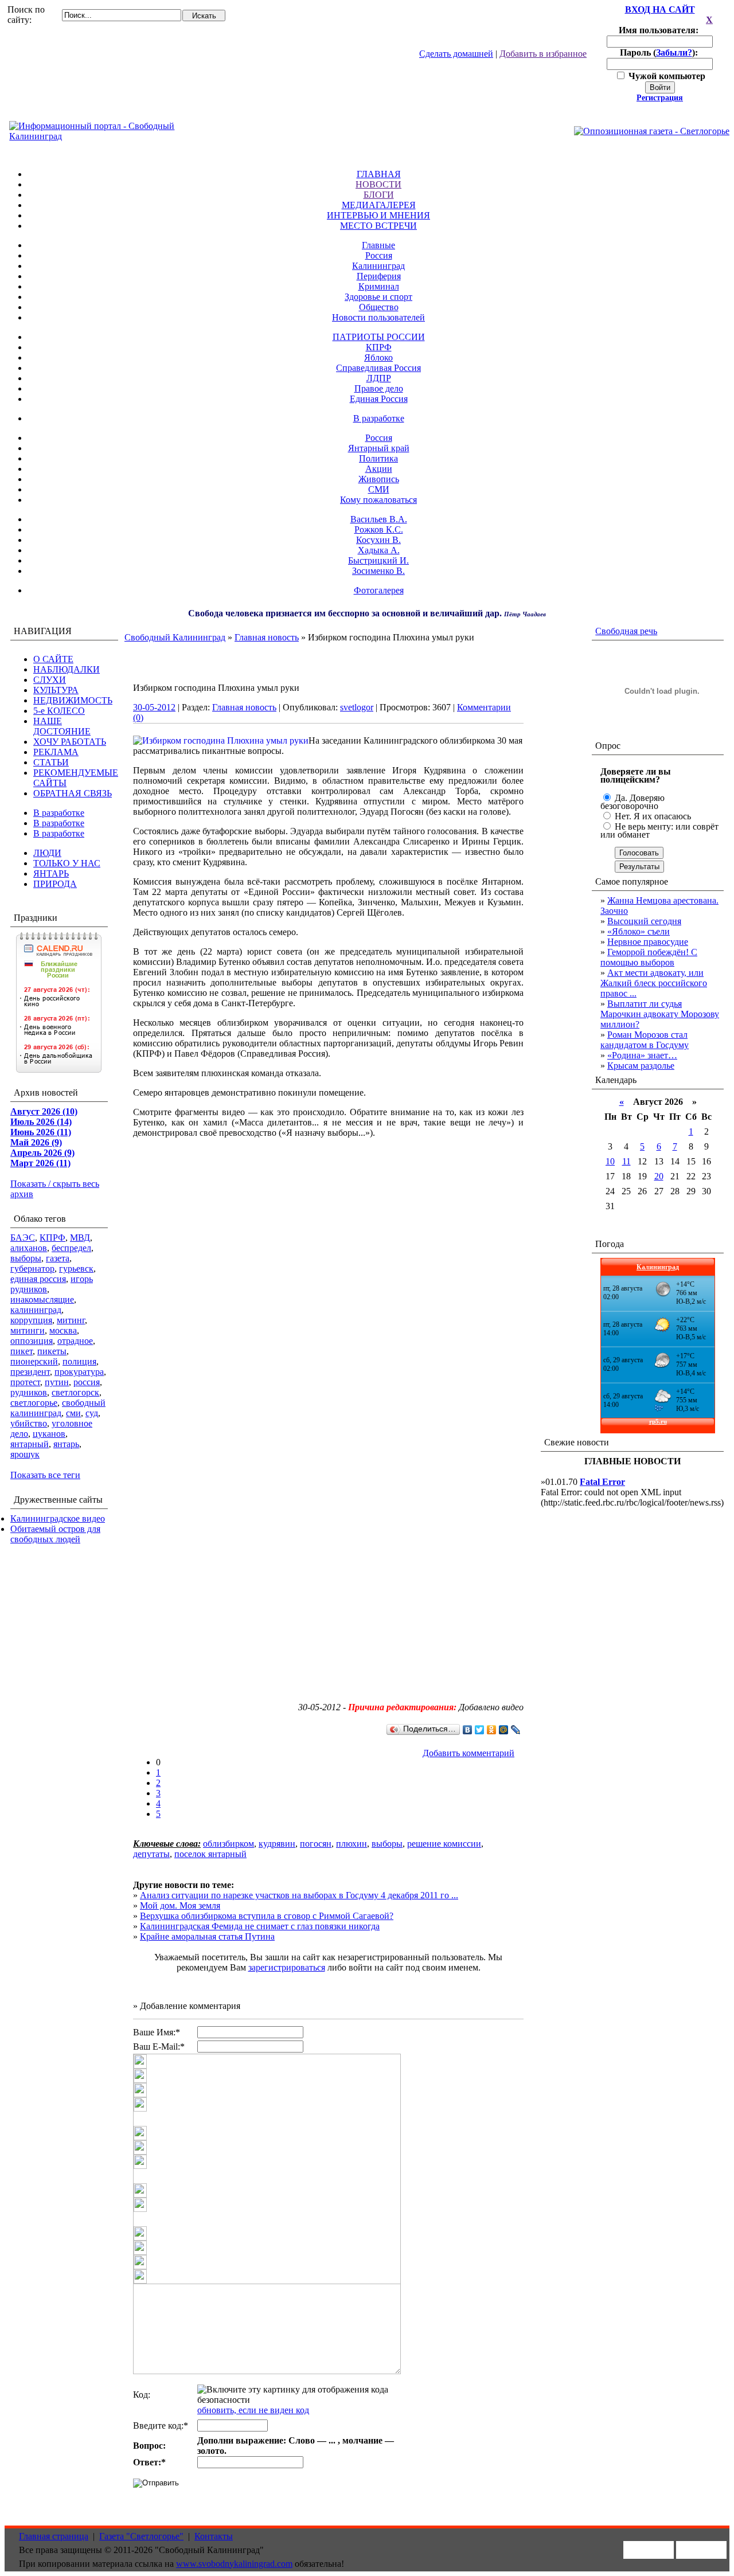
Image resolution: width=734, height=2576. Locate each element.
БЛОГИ (379, 195)
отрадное (75, 1341)
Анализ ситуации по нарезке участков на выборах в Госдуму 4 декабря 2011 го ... (299, 1895)
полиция (79, 1361)
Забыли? (674, 52)
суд (92, 1413)
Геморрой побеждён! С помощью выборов (649, 957)
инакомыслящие (42, 1299)
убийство (29, 1423)
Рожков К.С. (379, 529)
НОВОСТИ (378, 184)
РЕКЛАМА (56, 752)
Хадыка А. (379, 550)
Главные (378, 245)
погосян (316, 1844)
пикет (22, 1351)
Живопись (379, 479)
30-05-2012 (154, 707)
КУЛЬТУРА (56, 690)
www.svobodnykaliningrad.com (234, 2564)
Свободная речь (626, 631)
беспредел (71, 1248)
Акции (379, 469)
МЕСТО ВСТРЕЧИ (378, 226)
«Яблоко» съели (639, 931)
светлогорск (75, 1392)
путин (57, 1382)
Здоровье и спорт (378, 297)
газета (58, 1258)
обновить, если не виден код (253, 2410)
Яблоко (378, 357)
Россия (379, 255)
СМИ (379, 489)
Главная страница (54, 2536)
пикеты (52, 1351)
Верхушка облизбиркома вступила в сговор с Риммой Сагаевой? (267, 1916)
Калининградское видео (58, 1518)
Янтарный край (379, 448)
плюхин (352, 1844)
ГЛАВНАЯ (379, 174)
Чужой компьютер (666, 76)
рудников (29, 1392)
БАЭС (23, 1238)
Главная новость (267, 637)
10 (610, 1161)
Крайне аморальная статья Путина (207, 1936)
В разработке (379, 418)
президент (30, 1372)
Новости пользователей (378, 317)
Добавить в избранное (543, 54)
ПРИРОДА (55, 884)
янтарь (66, 1444)
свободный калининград (58, 1408)
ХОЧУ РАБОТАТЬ (70, 742)
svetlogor (357, 707)
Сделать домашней (456, 54)
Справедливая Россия (378, 368)
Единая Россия (379, 399)
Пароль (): (660, 52)
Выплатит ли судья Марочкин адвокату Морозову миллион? (660, 1014)
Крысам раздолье (641, 1066)
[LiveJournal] (516, 1730)
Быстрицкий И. (378, 560)
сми (73, 1413)
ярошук (25, 1454)
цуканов (49, 1434)
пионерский (34, 1361)
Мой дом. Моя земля (180, 1905)
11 (626, 1161)
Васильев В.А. (379, 519)
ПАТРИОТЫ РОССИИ (379, 337)
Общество (379, 307)
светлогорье (34, 1403)
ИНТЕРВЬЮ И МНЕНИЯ (378, 215)
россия (87, 1382)
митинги (28, 1330)
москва (63, 1330)
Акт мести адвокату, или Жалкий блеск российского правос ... (654, 983)
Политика (378, 458)
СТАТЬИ (51, 762)
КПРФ (379, 347)
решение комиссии (444, 1844)
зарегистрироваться (287, 1967)
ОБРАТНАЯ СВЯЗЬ (73, 793)
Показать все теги (45, 1475)
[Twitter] (480, 1730)
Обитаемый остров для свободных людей (55, 1534)
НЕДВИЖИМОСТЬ (73, 700)
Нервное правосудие (648, 942)
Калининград (378, 266)
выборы (26, 1258)
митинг (71, 1320)
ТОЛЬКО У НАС (67, 863)
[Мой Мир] (504, 1730)
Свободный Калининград (175, 637)
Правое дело (379, 388)
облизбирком (229, 1844)
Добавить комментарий (468, 1753)
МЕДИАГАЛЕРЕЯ (379, 205)
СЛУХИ (50, 680)
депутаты (151, 1854)
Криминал (379, 286)
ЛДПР (379, 378)
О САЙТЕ (53, 659)
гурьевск (76, 1269)
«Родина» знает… (642, 1055)
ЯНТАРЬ (51, 873)
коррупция (31, 1320)
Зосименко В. (378, 571)
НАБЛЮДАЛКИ (67, 669)
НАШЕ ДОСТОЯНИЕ (62, 726)
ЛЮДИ (47, 853)
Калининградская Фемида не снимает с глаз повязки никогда (260, 1926)
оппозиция (32, 1341)
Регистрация (660, 98)
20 (659, 1176)
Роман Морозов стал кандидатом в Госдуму (645, 1040)
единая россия (38, 1279)
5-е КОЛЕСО (59, 711)
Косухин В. (378, 540)
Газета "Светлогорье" (141, 2536)
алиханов (29, 1248)
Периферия (379, 276)
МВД (80, 1238)
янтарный (30, 1444)
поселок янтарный (210, 1854)
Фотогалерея (379, 590)
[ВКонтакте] (468, 1730)
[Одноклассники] (492, 1730)
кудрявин (277, 1844)
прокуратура (79, 1372)
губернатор (32, 1269)
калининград (36, 1310)
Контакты (214, 2536)
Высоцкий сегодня (644, 921)
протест (25, 1382)
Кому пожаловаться (378, 500)
